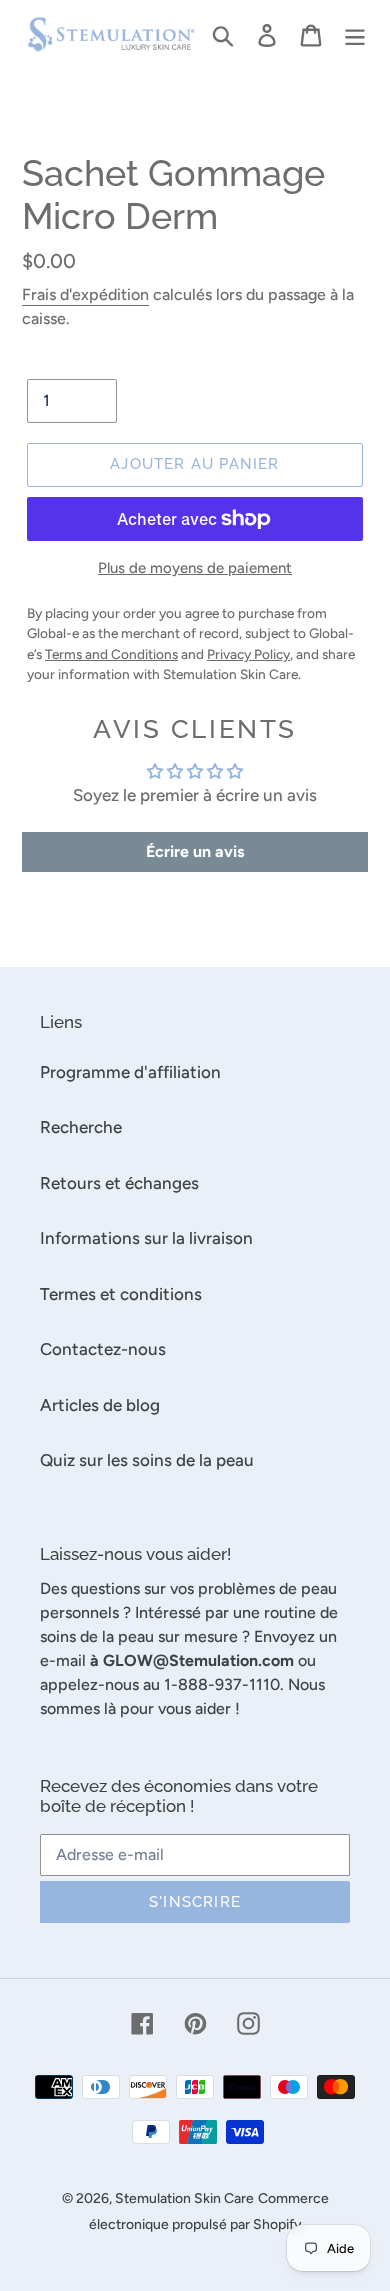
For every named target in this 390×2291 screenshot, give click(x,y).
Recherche (81, 1127)
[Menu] (355, 35)
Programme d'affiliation (130, 1072)
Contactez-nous (103, 1349)
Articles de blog (100, 1405)
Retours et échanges (119, 1183)
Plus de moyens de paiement (195, 568)
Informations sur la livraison (146, 1238)
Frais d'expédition (85, 294)
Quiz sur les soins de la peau (147, 1460)
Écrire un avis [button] (195, 851)
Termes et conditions (121, 1294)
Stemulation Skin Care (184, 2198)
